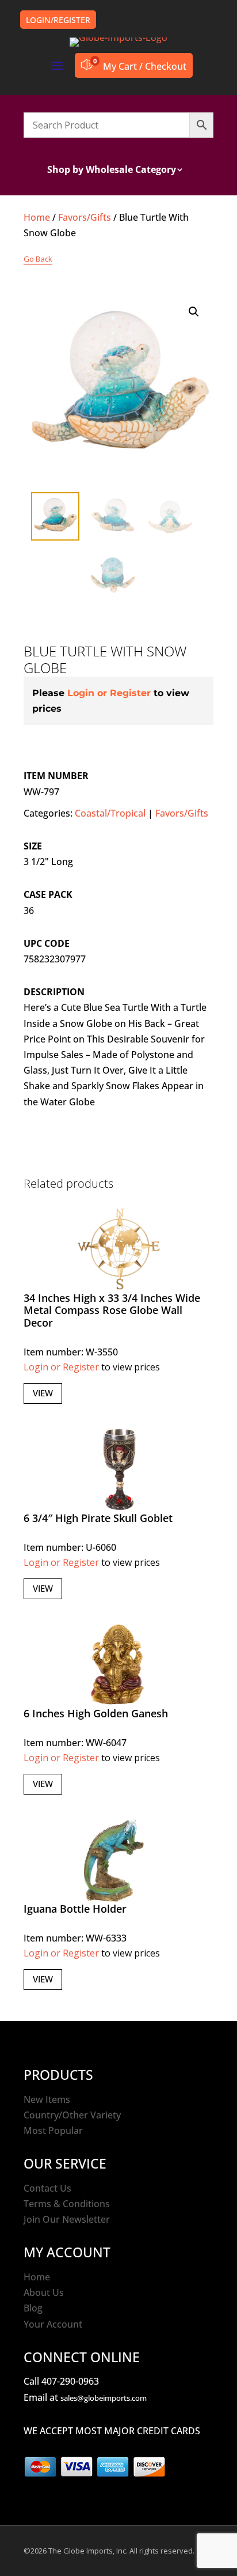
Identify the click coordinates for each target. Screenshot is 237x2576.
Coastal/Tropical (110, 813)
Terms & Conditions (67, 2204)
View (43, 1393)
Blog (33, 2308)
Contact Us (47, 2188)
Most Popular (53, 2131)
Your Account (53, 2324)
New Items (47, 2099)
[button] (194, 312)
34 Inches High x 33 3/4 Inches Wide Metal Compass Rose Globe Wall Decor (112, 1310)
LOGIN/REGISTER (58, 20)
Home (37, 217)
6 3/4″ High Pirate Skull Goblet (98, 1518)
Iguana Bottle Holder (75, 1909)
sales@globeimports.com (104, 2398)
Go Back (38, 259)
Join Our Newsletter (67, 2219)
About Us (44, 2292)
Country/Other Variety (72, 2115)
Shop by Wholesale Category (112, 171)
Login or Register (109, 693)
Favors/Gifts (85, 217)
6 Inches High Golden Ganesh (96, 1713)
